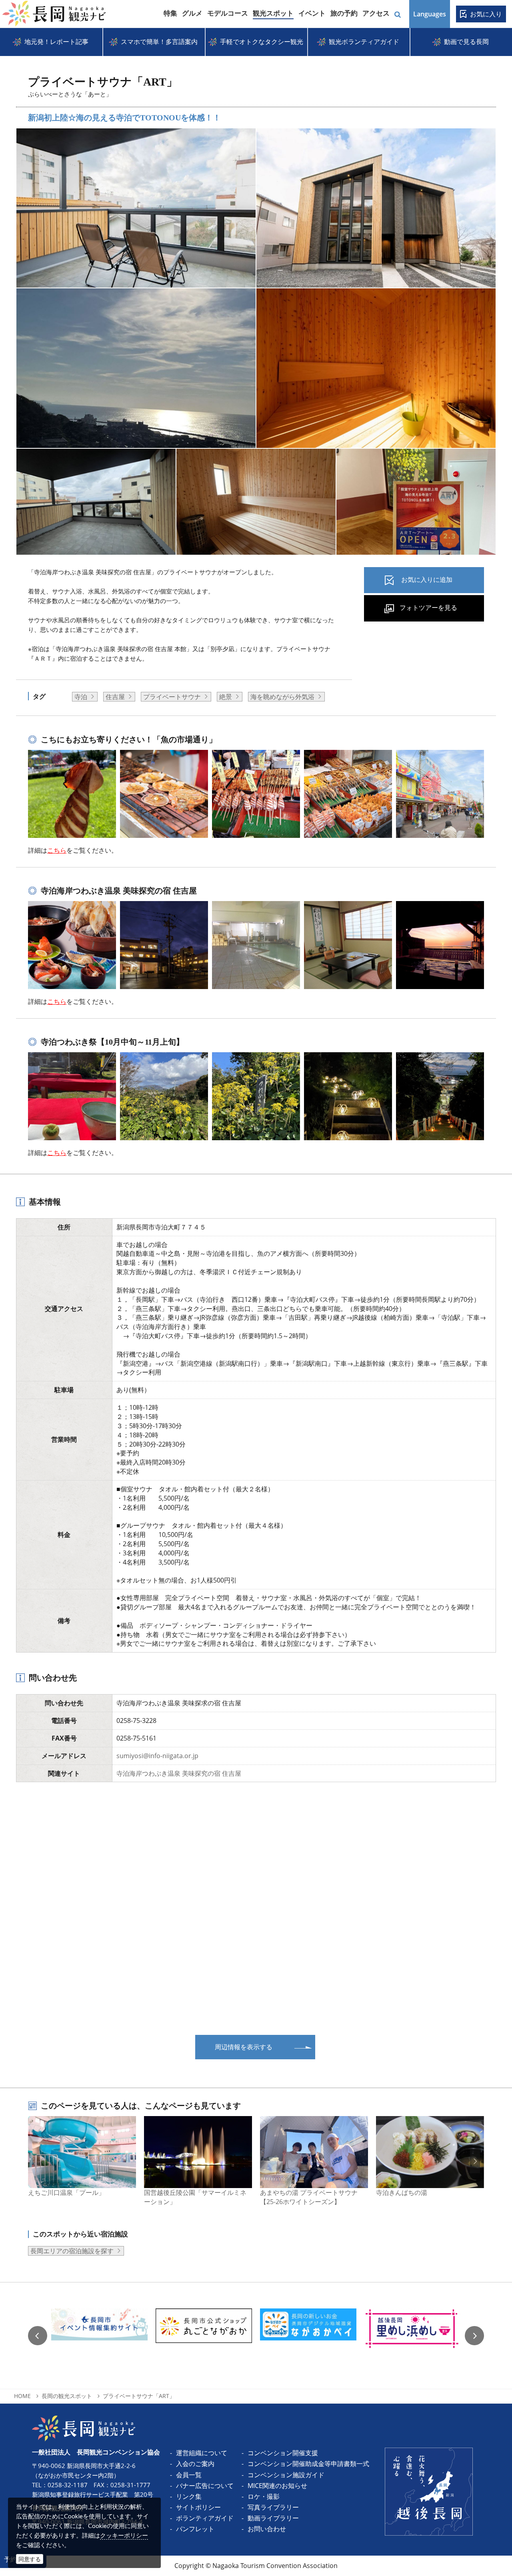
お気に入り (486, 14)
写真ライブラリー (273, 2507)
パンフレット (195, 2529)
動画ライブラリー (273, 2518)
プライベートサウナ (172, 697)
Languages (430, 14)
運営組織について (202, 2453)
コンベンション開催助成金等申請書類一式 (308, 2464)
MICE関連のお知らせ (277, 2486)
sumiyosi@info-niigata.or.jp (157, 1756)
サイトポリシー (198, 2507)
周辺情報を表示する (244, 2047)
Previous (38, 2336)
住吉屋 (115, 697)
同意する (30, 2559)
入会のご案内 (195, 2464)
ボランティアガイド (205, 2518)
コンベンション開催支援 (283, 2453)
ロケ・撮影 (264, 2496)
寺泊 (81, 697)
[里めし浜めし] (413, 2336)
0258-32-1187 (68, 2485)
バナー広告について (205, 2486)
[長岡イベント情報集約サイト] (99, 2336)
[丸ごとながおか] (204, 2336)
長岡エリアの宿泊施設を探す (72, 2251)
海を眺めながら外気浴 (282, 697)
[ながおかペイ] (308, 2336)
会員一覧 (189, 2475)
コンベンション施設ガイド (286, 2475)
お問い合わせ (267, 2529)
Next (474, 2336)
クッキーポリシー (124, 2535)
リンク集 (189, 2496)
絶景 (226, 697)
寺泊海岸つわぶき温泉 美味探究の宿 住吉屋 (179, 1773)
